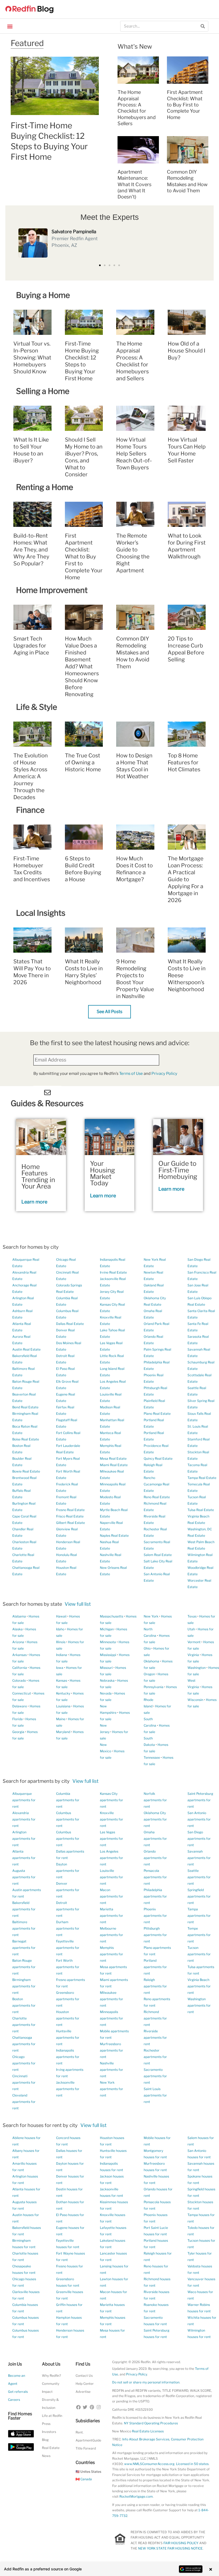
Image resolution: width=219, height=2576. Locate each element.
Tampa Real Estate (202, 1478)
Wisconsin (195, 1700)
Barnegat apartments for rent (24, 1948)
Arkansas (19, 1655)
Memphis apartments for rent (112, 1954)
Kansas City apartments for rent (112, 1800)
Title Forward (86, 2448)
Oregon (149, 1674)
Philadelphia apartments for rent (155, 1896)
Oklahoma (151, 1661)
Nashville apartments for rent (112, 2070)
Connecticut (22, 1693)
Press (46, 2424)
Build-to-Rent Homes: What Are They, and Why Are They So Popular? (31, 550)
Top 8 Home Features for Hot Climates (184, 762)
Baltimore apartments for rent (24, 1928)
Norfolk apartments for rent (155, 1800)
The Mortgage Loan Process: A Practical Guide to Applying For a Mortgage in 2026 (186, 879)
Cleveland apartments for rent (24, 2102)
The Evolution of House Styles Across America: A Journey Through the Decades (31, 776)
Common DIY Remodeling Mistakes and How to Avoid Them (133, 653)
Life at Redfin (52, 2416)
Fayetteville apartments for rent (68, 1948)
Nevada (106, 1693)
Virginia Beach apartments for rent (199, 1986)
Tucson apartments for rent (199, 1954)
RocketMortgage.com (136, 2496)
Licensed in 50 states (192, 2464)
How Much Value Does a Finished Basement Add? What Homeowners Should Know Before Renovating (82, 666)
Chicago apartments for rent (24, 2063)
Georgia (18, 1732)
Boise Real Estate (26, 1439)
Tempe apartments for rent (199, 1935)
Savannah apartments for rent (199, 1858)
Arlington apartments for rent (24, 1839)
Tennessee (152, 1757)
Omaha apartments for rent (155, 1839)
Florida (17, 1719)
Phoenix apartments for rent (155, 1916)
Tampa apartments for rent (199, 1916)
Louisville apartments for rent (112, 1877)
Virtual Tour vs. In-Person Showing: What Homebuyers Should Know (32, 358)
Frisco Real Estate (70, 1516)
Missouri (106, 1668)
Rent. (80, 2432)
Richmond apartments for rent (155, 2018)
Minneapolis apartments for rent (112, 2018)
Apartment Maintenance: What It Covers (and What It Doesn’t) (134, 184)
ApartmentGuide (88, 2440)
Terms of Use (131, 1074)
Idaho (60, 1629)
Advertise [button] (83, 2392)
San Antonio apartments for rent (199, 1819)
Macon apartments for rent (112, 1896)
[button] (10, 26)
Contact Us (84, 2376)
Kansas (62, 1680)
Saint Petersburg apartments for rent (200, 1800)
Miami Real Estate (114, 1465)
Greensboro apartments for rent (68, 1999)
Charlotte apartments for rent (24, 2025)
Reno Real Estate (157, 1497)
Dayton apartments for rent (68, 1871)
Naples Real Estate (114, 1536)
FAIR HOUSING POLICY (181, 2543)
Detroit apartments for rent (68, 1909)
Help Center (85, 2384)
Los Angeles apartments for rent (112, 1858)
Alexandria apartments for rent (24, 1819)
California (20, 1668)
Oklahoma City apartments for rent (155, 1819)
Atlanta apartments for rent (24, 1858)
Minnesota (108, 1642)
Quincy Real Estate (158, 1458)
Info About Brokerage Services (146, 2439)
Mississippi (108, 1655)
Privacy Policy (164, 1074)
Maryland (63, 1732)
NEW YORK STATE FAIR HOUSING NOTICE (170, 2548)
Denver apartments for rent (68, 1890)
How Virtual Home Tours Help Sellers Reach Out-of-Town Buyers (134, 454)
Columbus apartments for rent (68, 1819)
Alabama (19, 1616)
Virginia (193, 1655)
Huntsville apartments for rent (68, 2038)
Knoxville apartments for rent (112, 1819)
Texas (192, 1616)
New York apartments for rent (112, 2089)
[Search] (203, 26)
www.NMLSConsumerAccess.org (149, 2464)
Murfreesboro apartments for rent (112, 2050)
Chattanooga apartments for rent (24, 2044)
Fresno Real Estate (70, 1510)
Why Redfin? (51, 2376)
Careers (14, 2400)
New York (151, 1616)
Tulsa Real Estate (201, 1510)
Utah (191, 1629)
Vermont (194, 1642)
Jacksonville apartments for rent (68, 2089)
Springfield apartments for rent (199, 1896)
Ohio (147, 1648)
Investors (49, 2432)
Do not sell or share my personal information (146, 2382)
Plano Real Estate (157, 1414)
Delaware (20, 1706)
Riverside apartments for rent (155, 2038)
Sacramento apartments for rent (155, 2076)
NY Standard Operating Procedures (151, 2423)
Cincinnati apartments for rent (24, 2082)
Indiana (62, 1655)
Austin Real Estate (26, 1349)
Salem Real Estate (158, 1555)
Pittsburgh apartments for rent (155, 1935)
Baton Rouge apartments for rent (24, 1967)
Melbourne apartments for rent (112, 1935)
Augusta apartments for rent (24, 1877)
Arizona (18, 1642)
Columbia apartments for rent (68, 1800)
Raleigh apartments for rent (155, 1986)
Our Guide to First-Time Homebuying (178, 1170)
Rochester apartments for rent (155, 2057)
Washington (197, 1668)
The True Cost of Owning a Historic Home (83, 762)
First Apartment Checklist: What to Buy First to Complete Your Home (185, 105)
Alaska (17, 1629)
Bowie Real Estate (26, 1471)
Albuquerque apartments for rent (24, 1800)
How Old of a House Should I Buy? (187, 351)
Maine (61, 1719)
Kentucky (63, 1693)
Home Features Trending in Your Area (38, 1176)
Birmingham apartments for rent (24, 1986)
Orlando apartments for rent (155, 1858)
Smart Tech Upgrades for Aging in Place (31, 646)
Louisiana (63, 1706)
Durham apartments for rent (68, 1928)
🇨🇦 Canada (84, 2479)
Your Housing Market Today (103, 1173)
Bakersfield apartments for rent (24, 1909)
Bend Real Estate (25, 1407)
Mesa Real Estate (113, 1458)
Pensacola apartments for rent (155, 1877)
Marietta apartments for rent (112, 1916)
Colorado (19, 1680)
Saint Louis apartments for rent (155, 2095)
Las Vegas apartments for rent (112, 1839)
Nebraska (107, 1680)
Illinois (61, 1642)
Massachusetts (112, 1616)
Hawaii (61, 1616)
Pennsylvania (154, 1687)
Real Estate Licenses (148, 2431)
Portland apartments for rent (155, 1967)
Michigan (107, 1629)
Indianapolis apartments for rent (68, 2057)
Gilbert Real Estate (71, 1523)
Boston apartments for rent (24, 2005)
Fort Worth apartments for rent (68, 1967)
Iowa (60, 1668)
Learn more (34, 1202)
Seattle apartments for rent (199, 1877)
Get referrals (18, 2392)
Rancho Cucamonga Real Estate (157, 1484)
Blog (45, 2440)
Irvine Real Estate (113, 1272)
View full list (78, 1604)
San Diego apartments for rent (199, 1839)
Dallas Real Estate (70, 1324)
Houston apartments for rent (68, 2018)
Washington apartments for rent (199, 2005)
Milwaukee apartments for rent (112, 1999)
